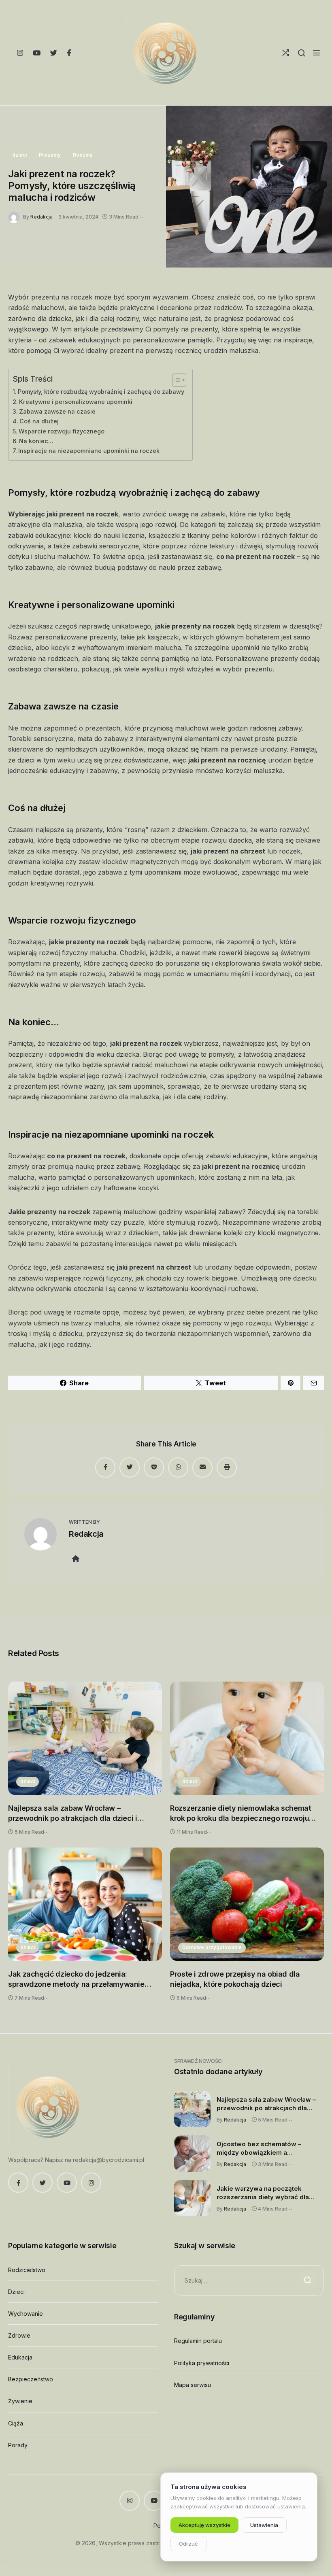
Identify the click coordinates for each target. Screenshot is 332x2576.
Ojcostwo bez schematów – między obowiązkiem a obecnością (259, 2149)
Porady (18, 2445)
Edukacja (20, 2357)
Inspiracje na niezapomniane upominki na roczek (89, 451)
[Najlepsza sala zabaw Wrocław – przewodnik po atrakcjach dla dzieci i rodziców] (85, 1738)
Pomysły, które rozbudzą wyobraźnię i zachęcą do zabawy (101, 392)
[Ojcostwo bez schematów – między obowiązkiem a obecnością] (192, 2153)
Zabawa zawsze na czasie (57, 411)
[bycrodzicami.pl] (166, 53)
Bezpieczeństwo (31, 2379)
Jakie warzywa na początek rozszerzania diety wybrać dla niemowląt (263, 2193)
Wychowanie (26, 2314)
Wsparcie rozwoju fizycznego (62, 431)
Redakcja (41, 217)
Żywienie (20, 2401)
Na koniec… (36, 441)
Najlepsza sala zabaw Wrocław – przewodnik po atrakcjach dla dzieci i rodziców (73, 1814)
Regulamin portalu (198, 2341)
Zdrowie (19, 2335)
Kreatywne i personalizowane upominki (76, 402)
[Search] (301, 53)
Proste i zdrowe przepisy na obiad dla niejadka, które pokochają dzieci (235, 1979)
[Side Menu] (316, 53)
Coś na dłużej (39, 421)
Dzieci (16, 2292)
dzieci (19, 155)
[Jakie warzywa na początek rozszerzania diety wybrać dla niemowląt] (192, 2198)
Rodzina (83, 155)
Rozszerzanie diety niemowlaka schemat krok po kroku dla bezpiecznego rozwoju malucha (241, 1814)
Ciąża (16, 2423)
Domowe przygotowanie (212, 1947)
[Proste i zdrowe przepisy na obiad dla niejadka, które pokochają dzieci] (247, 1904)
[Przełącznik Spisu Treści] (175, 380)
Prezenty (50, 155)
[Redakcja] (16, 216)
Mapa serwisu (193, 2385)
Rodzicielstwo (27, 2270)
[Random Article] (286, 53)
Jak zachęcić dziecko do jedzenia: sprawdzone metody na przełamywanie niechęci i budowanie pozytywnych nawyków (76, 1980)
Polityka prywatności (202, 2363)
